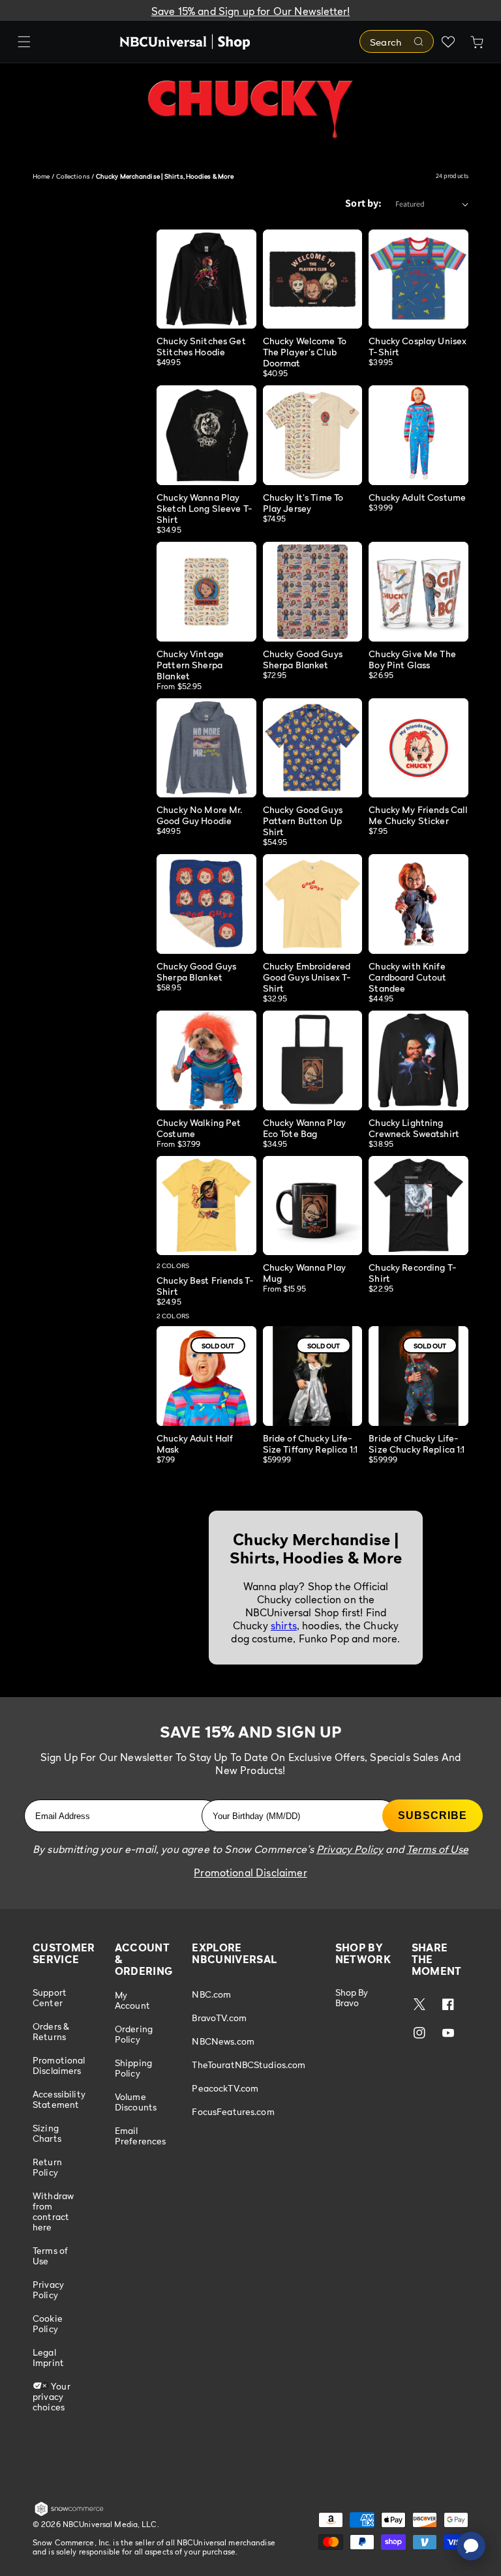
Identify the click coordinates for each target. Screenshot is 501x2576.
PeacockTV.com (225, 2088)
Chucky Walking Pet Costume (199, 1128)
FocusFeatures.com (233, 2111)
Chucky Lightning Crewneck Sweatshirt (414, 1128)
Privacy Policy (48, 2289)
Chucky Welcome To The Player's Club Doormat (305, 352)
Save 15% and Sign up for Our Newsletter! (250, 11)
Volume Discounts (136, 2102)
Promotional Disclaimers (59, 2065)
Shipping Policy (133, 2068)
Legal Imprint (48, 2357)
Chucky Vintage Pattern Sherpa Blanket (190, 665)
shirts (284, 1625)
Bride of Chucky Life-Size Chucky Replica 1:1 (417, 1443)
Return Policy (47, 2167)
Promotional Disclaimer (250, 1873)
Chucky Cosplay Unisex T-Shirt (417, 346)
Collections (73, 176)
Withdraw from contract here (53, 2211)
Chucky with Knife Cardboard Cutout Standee (407, 977)
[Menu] (24, 42)
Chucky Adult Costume (417, 497)
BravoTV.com (219, 2018)
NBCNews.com (223, 2041)
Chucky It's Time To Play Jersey (303, 503)
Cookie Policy (48, 2323)
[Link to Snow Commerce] (69, 2513)
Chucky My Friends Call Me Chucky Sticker (418, 815)
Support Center (50, 1998)
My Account (132, 2000)
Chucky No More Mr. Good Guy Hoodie (200, 815)
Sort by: (363, 203)
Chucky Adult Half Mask (195, 1443)
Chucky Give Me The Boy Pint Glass (412, 659)
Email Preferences (141, 2136)
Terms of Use (50, 2256)
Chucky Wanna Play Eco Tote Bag (304, 1128)
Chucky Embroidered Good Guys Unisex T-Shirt (307, 977)
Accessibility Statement (59, 2099)
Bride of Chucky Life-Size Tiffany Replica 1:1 (310, 1443)
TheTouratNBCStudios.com (249, 2065)
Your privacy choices (52, 2396)
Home (41, 176)
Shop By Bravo (352, 1998)
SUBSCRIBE (433, 1815)
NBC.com (211, 1994)
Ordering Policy (134, 2034)
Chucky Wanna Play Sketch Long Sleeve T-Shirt (205, 508)
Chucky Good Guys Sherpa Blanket (303, 659)
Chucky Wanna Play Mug (304, 1273)
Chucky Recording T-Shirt (413, 1273)
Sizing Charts (47, 2133)
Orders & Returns (51, 2031)
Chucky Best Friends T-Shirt (205, 1286)
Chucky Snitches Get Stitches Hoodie (201, 346)
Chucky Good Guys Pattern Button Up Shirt (303, 821)
